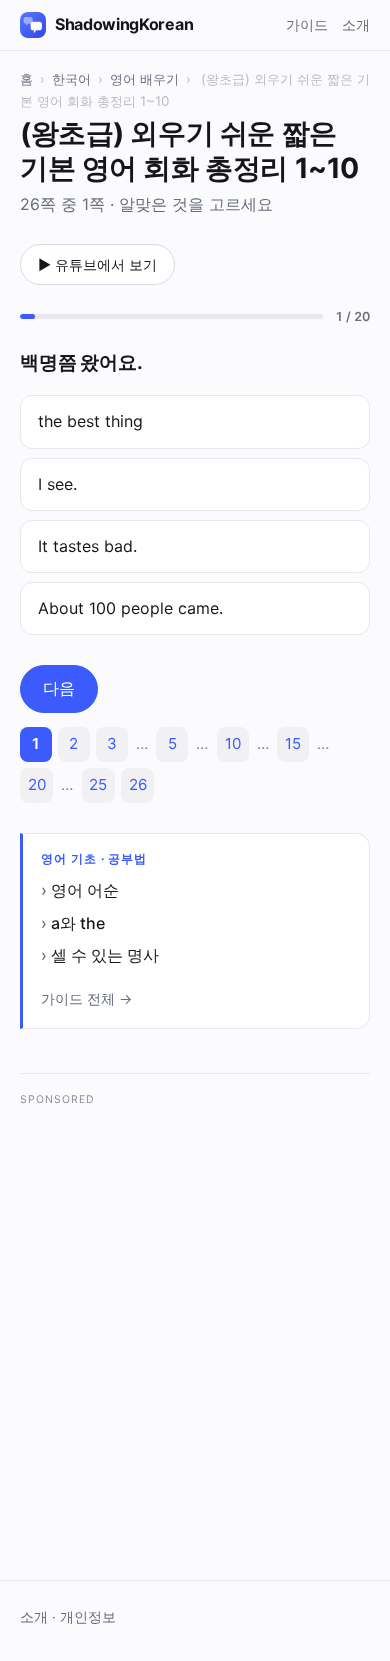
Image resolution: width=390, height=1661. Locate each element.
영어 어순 (85, 890)
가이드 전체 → (86, 998)
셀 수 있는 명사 (105, 955)
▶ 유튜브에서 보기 (97, 264)
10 (233, 743)
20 (37, 784)
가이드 (307, 24)
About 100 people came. (130, 608)
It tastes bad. (87, 546)
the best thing (90, 421)
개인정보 (88, 1617)
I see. (57, 484)
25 (98, 784)
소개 (356, 24)
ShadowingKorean (124, 24)
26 (138, 784)
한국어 (71, 79)
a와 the (78, 923)
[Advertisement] (195, 1313)
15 (293, 743)
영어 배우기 (144, 79)
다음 (59, 688)
